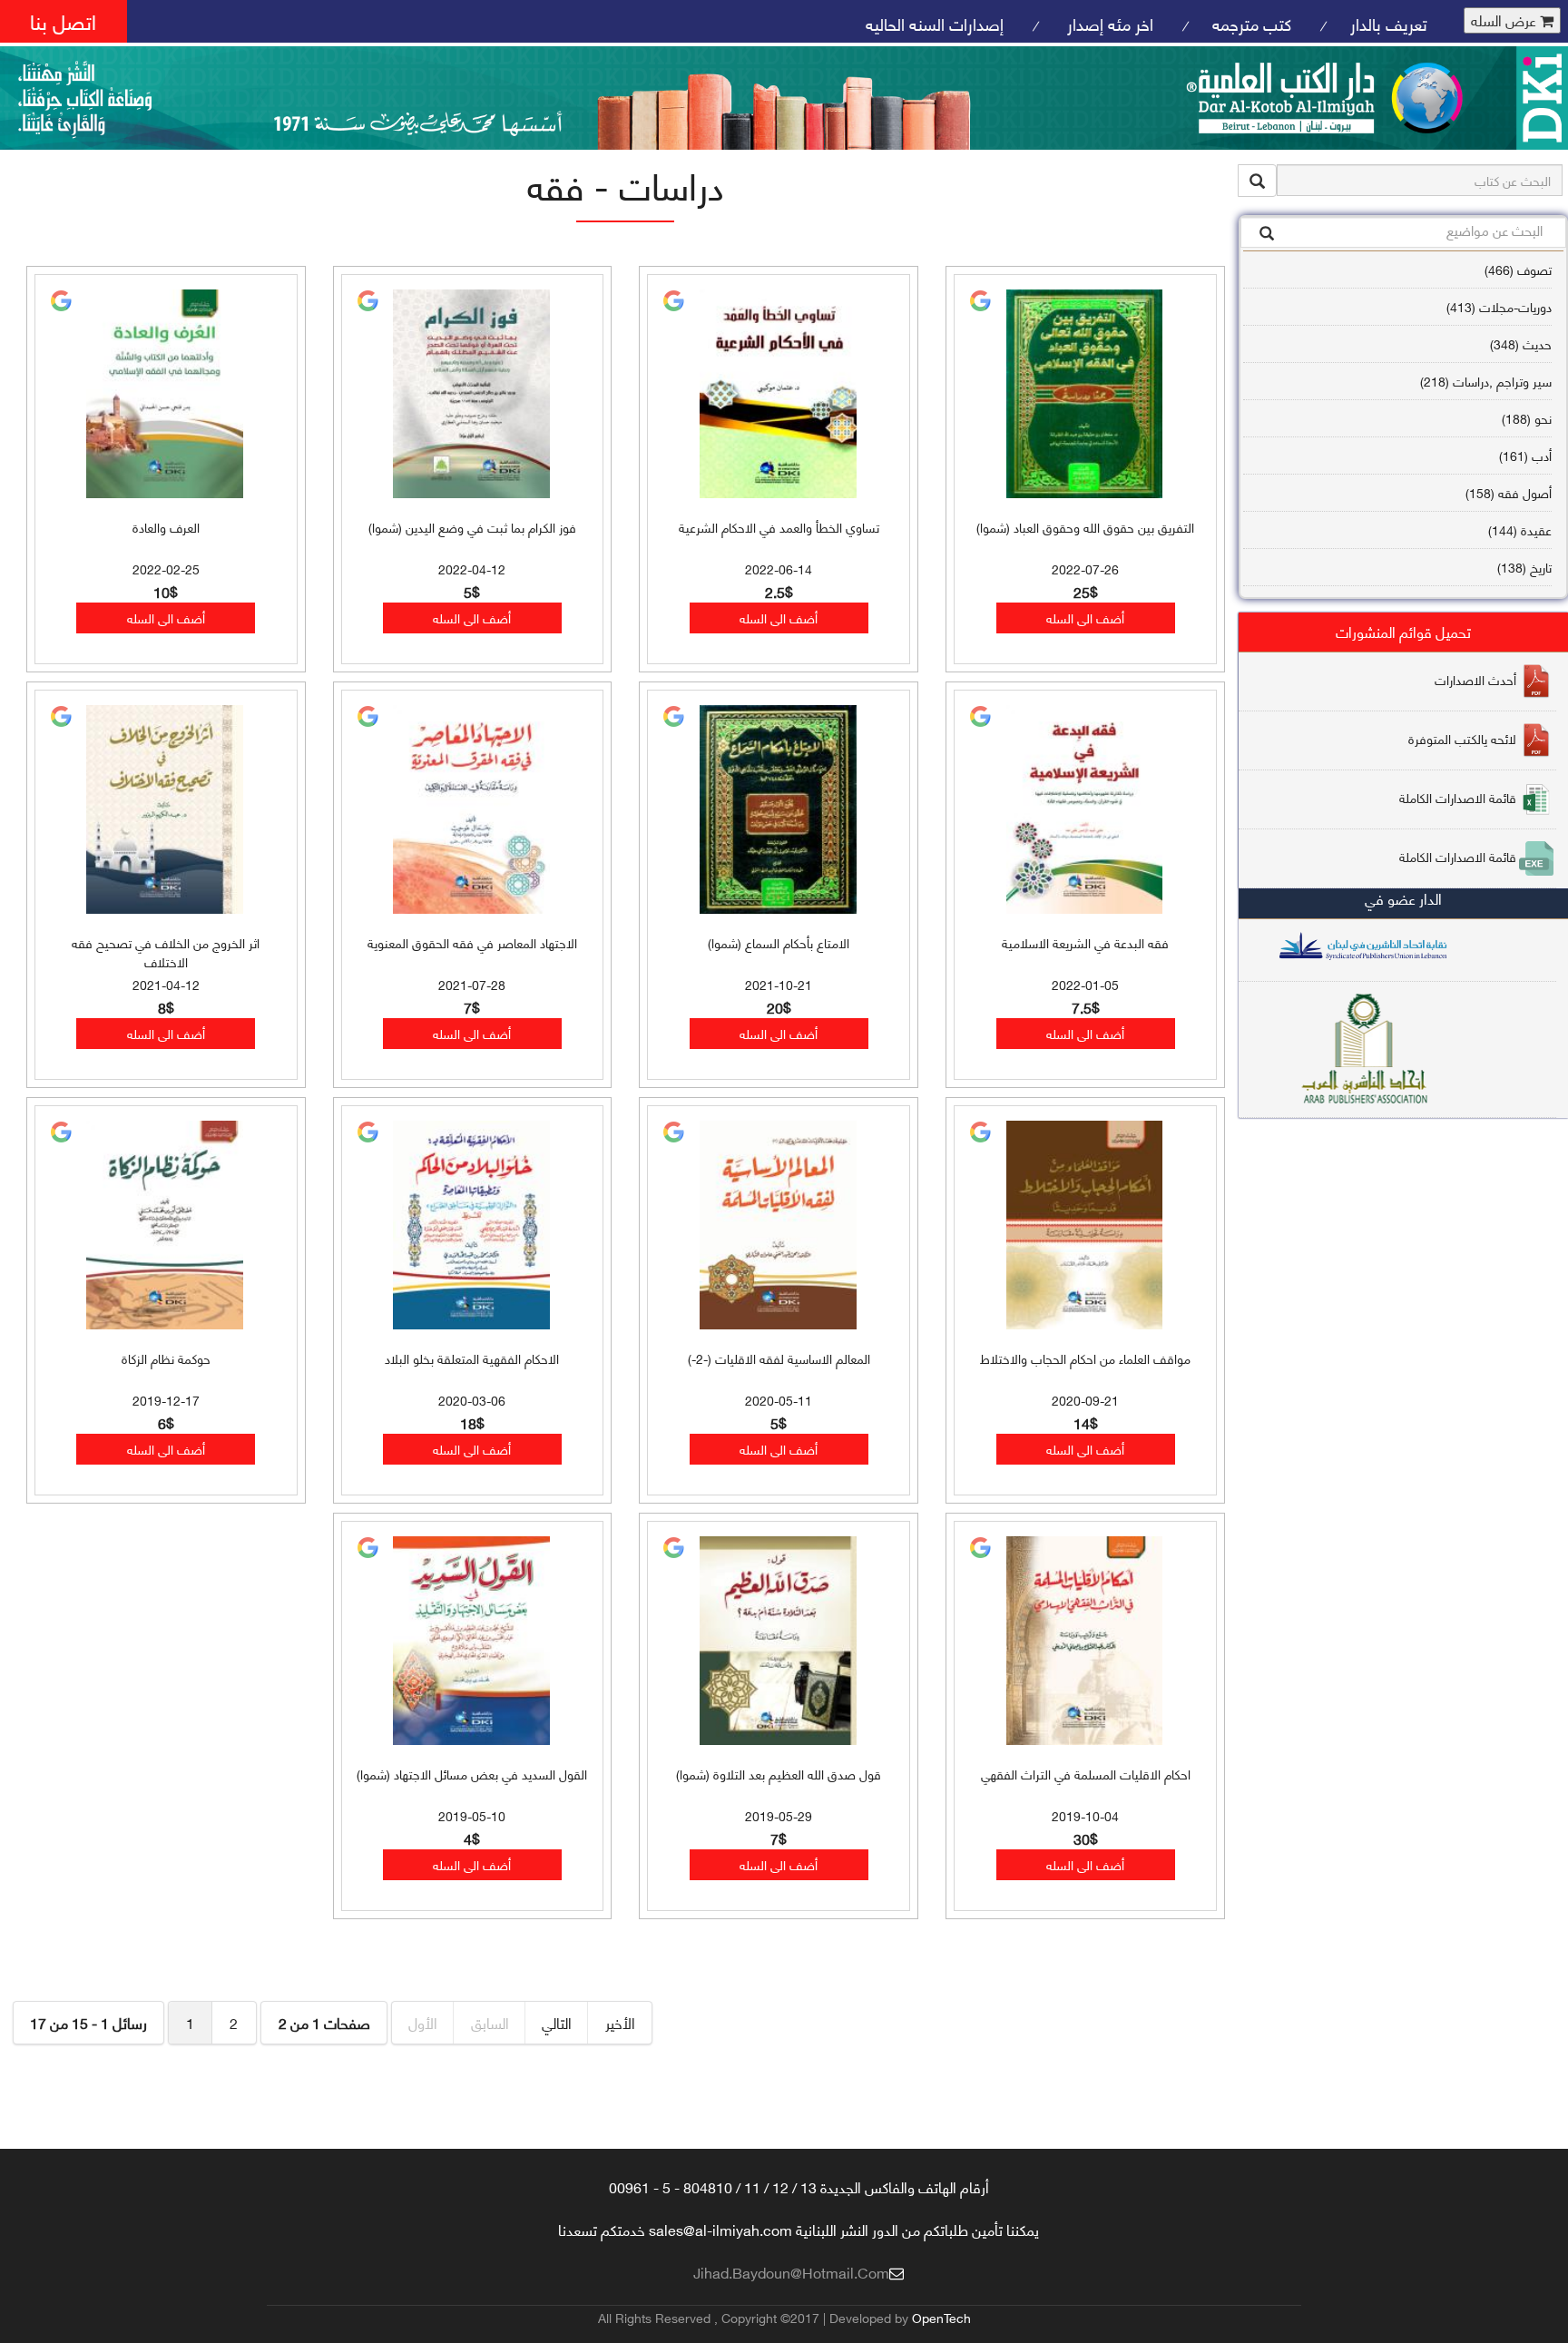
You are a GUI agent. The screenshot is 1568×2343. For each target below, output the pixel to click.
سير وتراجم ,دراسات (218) (1486, 381)
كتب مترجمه (1252, 23)
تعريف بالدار (1389, 23)
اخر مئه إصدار (1108, 23)
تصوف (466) (1518, 269)
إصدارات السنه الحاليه (935, 23)
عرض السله (1505, 20)
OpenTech (941, 2317)
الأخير (620, 2022)
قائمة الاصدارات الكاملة (1458, 797)
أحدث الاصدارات (1475, 679)
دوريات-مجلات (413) (1499, 306)
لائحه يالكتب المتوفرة (1462, 738)
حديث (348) (1521, 343)
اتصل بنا (63, 20)
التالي (557, 2022)
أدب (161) (1525, 455)
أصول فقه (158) (1509, 492)
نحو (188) (1527, 418)
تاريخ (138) (1524, 567)
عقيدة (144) (1520, 529)
